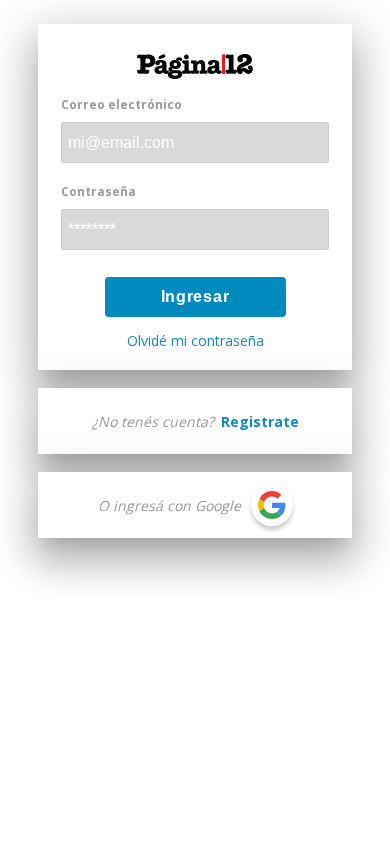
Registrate (260, 421)
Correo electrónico (121, 104)
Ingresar (195, 296)
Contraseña (98, 191)
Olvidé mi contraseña (195, 341)
